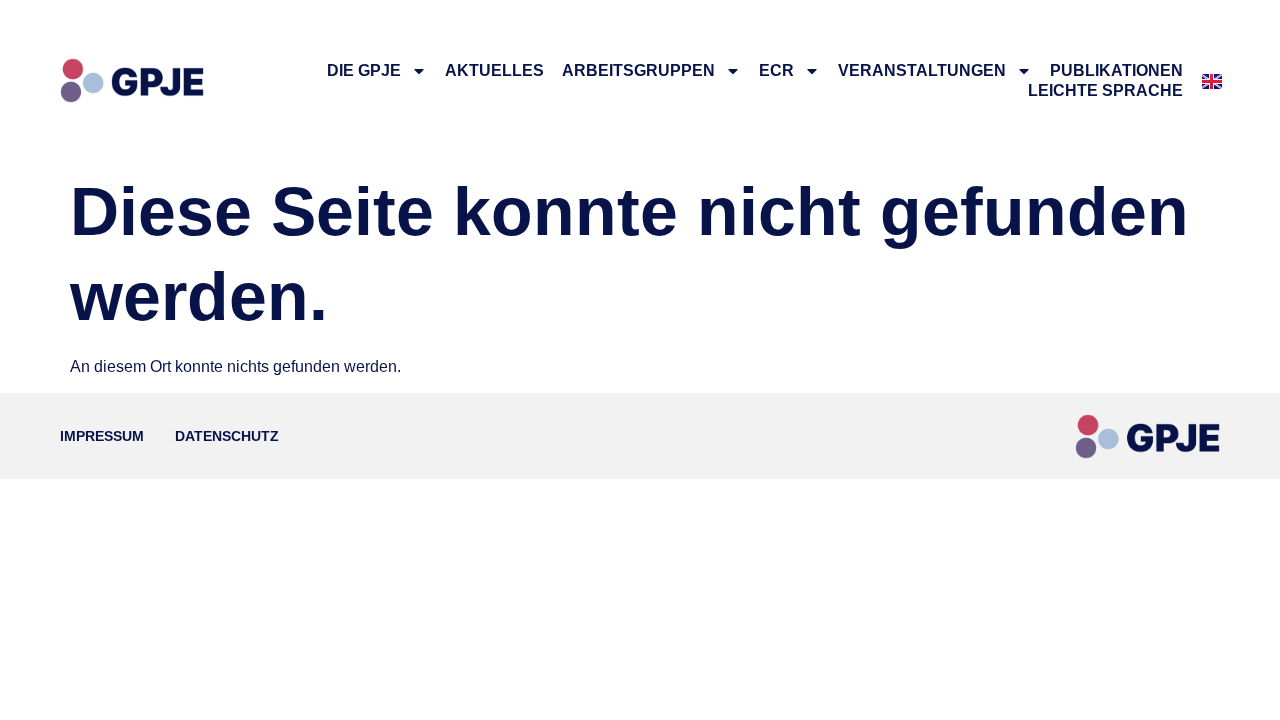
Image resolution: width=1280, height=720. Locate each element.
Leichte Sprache (1105, 90)
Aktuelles (494, 70)
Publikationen (1116, 70)
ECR (776, 70)
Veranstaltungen (922, 70)
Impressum (102, 436)
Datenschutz (227, 436)
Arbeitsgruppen (638, 70)
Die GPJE (364, 70)
